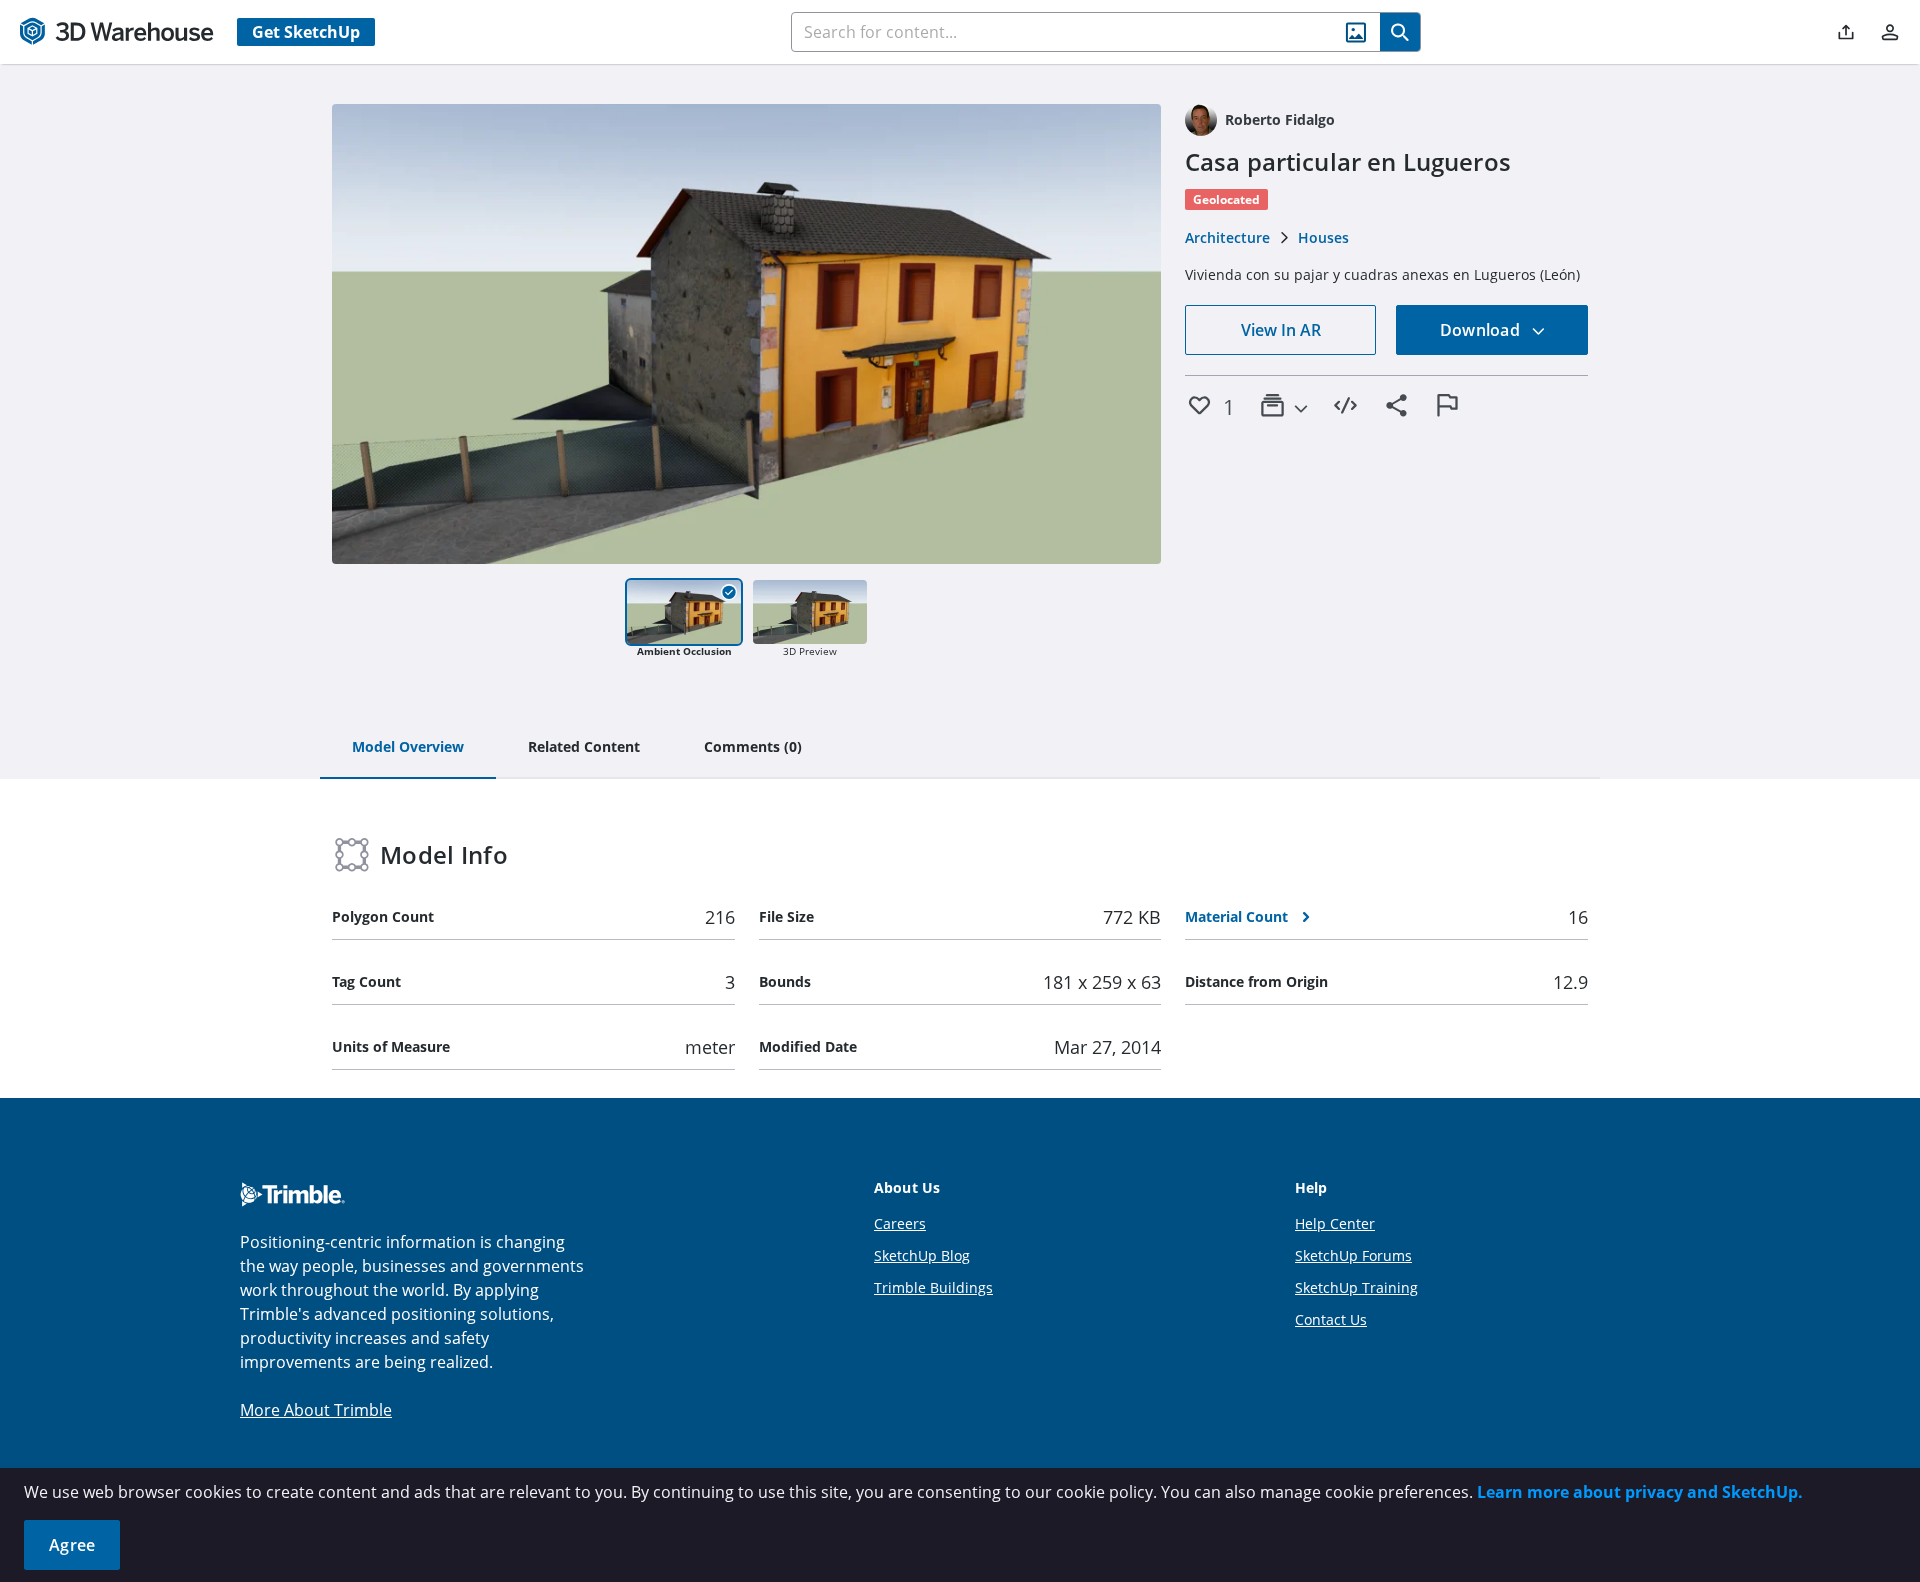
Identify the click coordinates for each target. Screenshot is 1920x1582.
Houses (1323, 237)
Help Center (1335, 1223)
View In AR (1281, 330)
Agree (72, 1545)
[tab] (408, 748)
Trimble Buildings (933, 1287)
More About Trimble (316, 1410)
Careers (900, 1223)
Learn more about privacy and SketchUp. (1640, 1492)
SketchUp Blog (922, 1255)
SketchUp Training (1356, 1287)
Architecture (1227, 237)
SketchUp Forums (1353, 1255)
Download (1482, 330)
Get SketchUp (306, 32)
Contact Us (1331, 1319)
